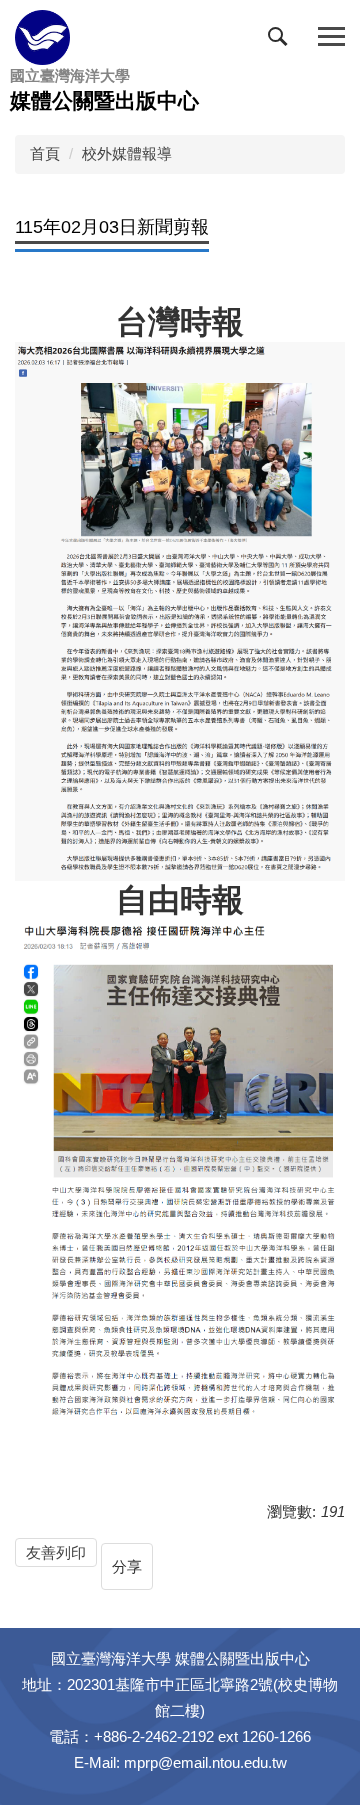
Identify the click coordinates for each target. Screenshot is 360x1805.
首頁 (45, 153)
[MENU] (331, 37)
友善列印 (56, 1552)
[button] (282, 41)
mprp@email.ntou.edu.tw (205, 1762)
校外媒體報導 (127, 153)
